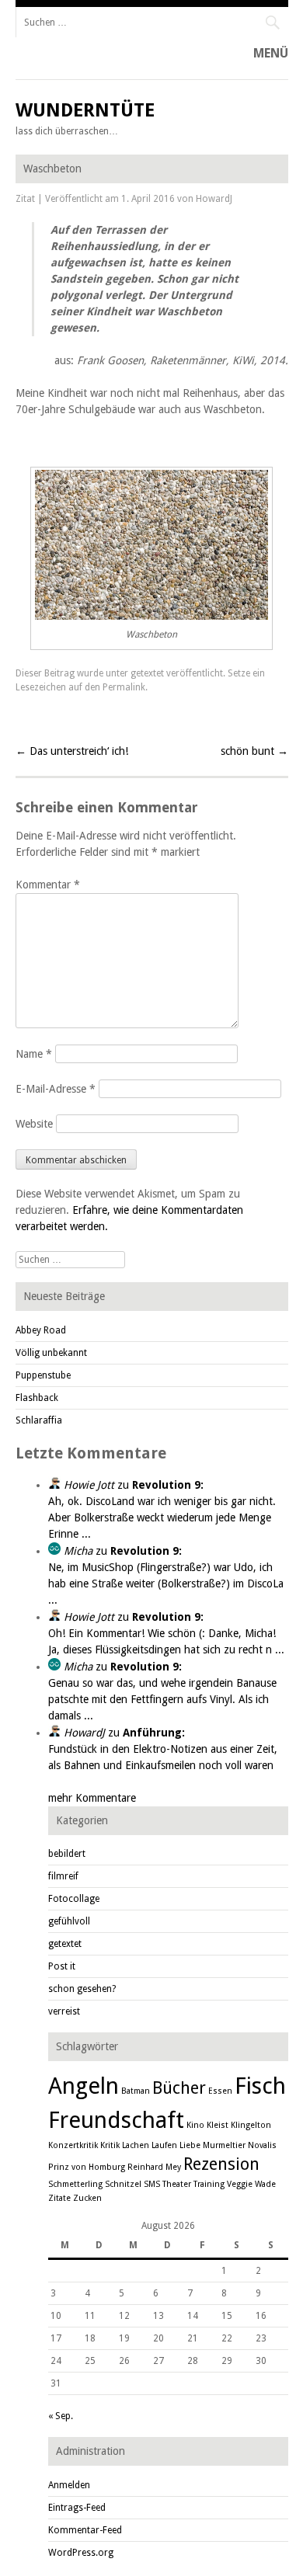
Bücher (179, 2088)
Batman (136, 2091)
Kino (195, 2125)
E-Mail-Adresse (56, 1089)
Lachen (136, 2145)
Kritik (110, 2145)
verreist (64, 2011)
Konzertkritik (73, 2145)
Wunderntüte (85, 110)
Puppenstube (43, 1375)
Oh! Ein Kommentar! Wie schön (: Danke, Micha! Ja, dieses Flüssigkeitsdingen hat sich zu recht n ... (166, 1633)
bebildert (67, 1854)
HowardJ (214, 199)
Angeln (84, 2086)
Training (209, 2184)
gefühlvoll (69, 1921)
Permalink (124, 687)
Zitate (59, 2198)
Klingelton (251, 2125)
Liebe (190, 2145)
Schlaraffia (39, 1420)
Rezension (221, 2164)
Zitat (25, 199)
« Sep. (61, 2416)
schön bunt (254, 751)
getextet (147, 673)
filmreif (63, 1876)
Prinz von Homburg (87, 2167)
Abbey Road (41, 1330)
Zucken (87, 2198)
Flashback (37, 1398)
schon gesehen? (82, 1989)
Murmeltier (224, 2145)
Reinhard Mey (154, 2167)
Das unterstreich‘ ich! (72, 751)
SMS (152, 2184)
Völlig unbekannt (51, 1353)
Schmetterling (75, 2184)
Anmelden (69, 2485)
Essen (220, 2091)
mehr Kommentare (92, 1798)
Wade (265, 2184)
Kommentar (48, 885)
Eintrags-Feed (77, 2508)
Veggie (240, 2184)
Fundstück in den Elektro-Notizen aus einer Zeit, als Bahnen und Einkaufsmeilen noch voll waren (163, 1749)
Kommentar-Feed (85, 2530)
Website (34, 1124)
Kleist (218, 2125)
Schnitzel (123, 2184)
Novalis (262, 2145)
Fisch (260, 2086)
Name (34, 1054)
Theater (177, 2184)
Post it (62, 1966)
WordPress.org (81, 2553)
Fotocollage (74, 1899)
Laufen (164, 2145)
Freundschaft (116, 2120)
